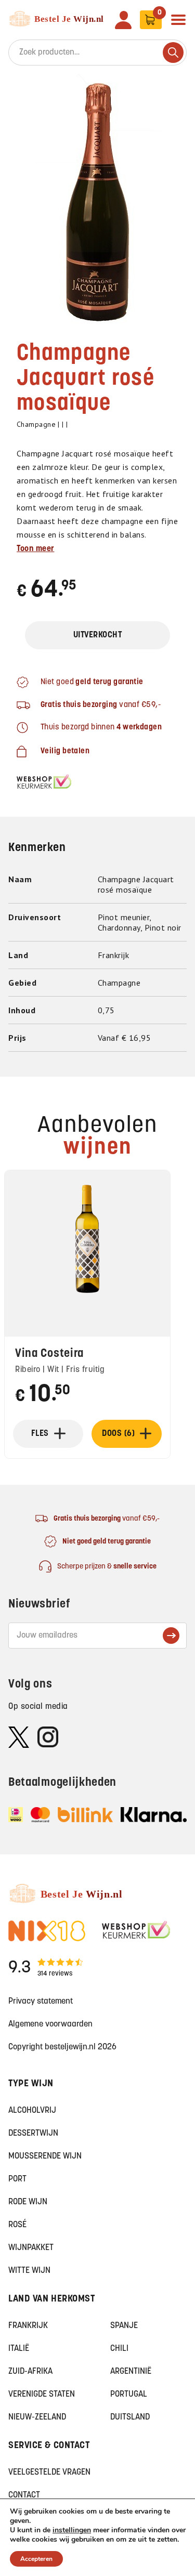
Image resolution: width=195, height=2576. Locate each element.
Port (17, 2179)
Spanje (124, 2326)
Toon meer (36, 549)
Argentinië (131, 2372)
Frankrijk (28, 2326)
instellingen (72, 2530)
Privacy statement (41, 2002)
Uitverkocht (98, 635)
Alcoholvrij (32, 2111)
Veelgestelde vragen (49, 2473)
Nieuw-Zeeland (37, 2417)
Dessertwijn (33, 2134)
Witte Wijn (29, 2271)
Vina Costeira (49, 1354)
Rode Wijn (28, 2202)
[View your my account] (123, 20)
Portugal (129, 2395)
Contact (24, 2495)
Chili (119, 2349)
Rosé (17, 2225)
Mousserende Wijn (45, 2156)
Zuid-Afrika (30, 2372)
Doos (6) (118, 1434)
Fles (40, 1434)
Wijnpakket (31, 2248)
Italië (19, 2349)
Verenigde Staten (42, 2395)
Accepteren (36, 2559)
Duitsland (130, 2417)
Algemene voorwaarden (50, 2024)
